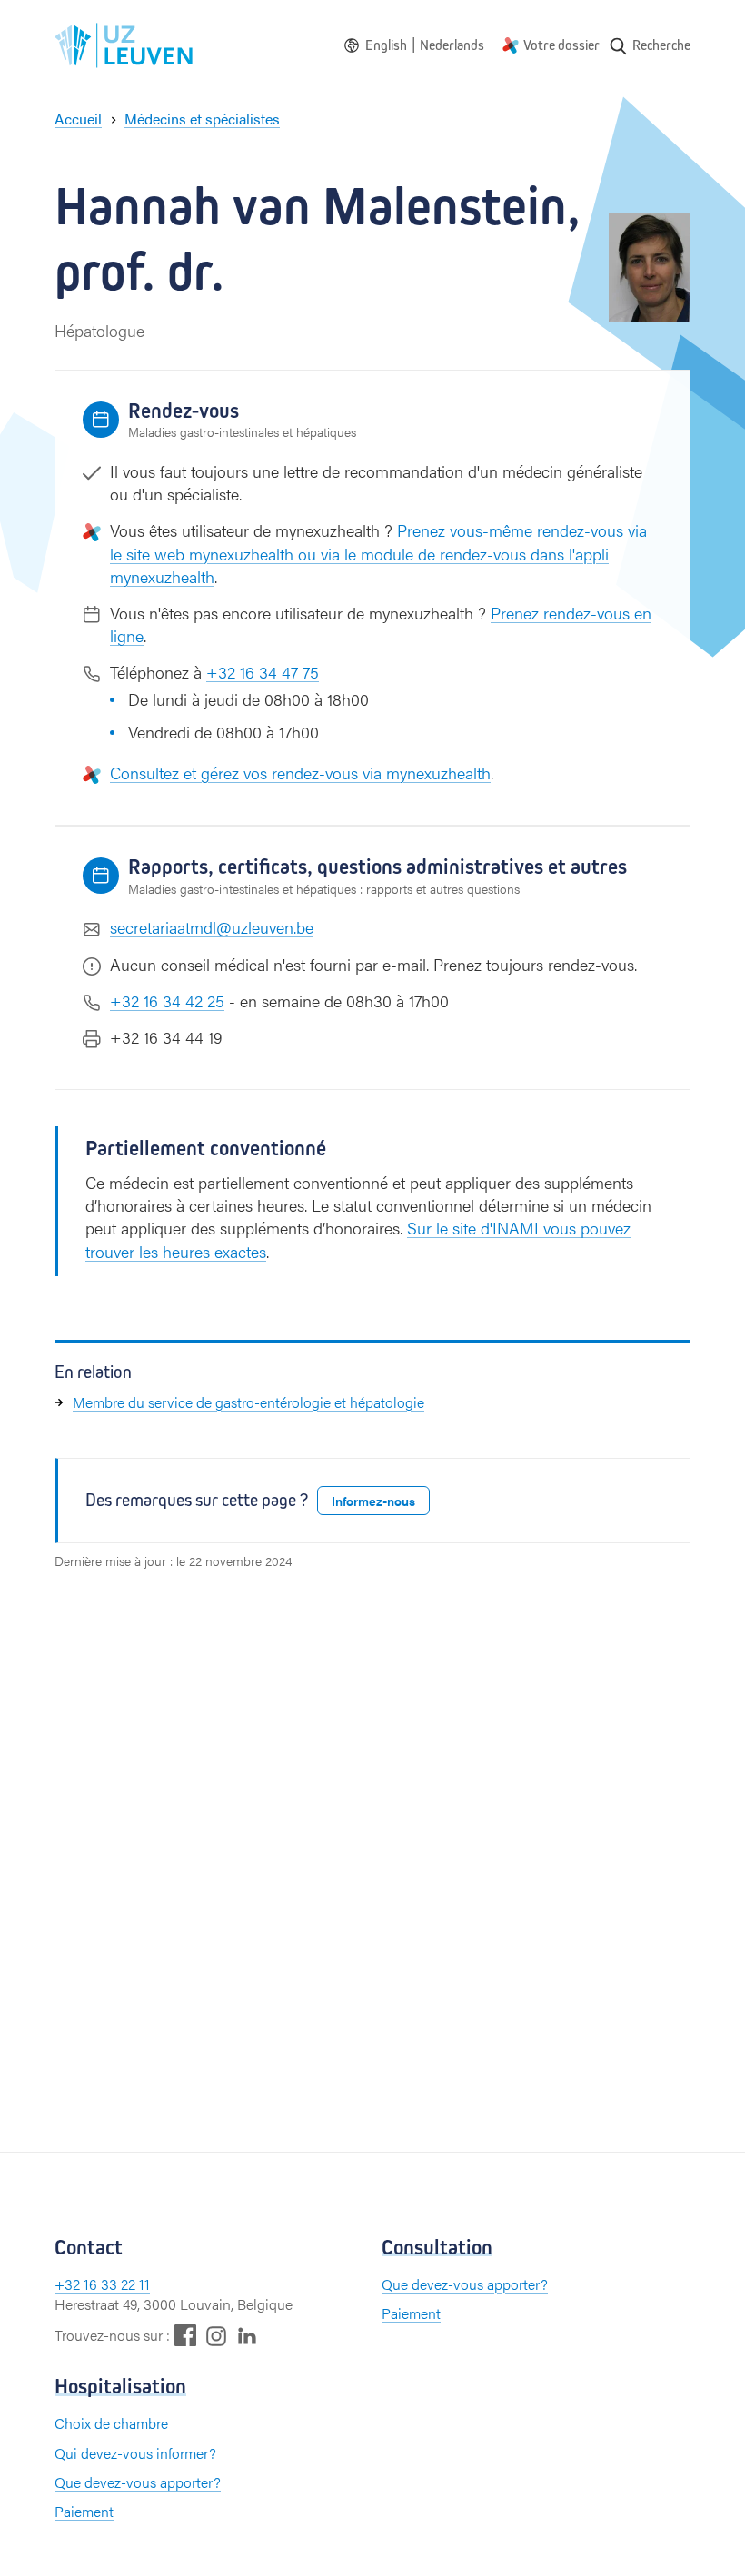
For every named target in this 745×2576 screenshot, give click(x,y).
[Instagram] (216, 2336)
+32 (69, 2284)
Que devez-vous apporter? (465, 2284)
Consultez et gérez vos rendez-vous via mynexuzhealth (300, 773)
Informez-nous (373, 1501)
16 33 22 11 (117, 2284)
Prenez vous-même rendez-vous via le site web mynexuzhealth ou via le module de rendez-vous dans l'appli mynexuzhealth (378, 553)
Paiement (411, 2313)
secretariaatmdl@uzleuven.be (212, 927)
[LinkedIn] (247, 2335)
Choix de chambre (111, 2423)
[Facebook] (185, 2335)
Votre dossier (561, 45)
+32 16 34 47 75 (263, 672)
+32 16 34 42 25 (167, 1001)
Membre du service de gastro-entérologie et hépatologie (248, 1402)
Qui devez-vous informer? (135, 2453)
